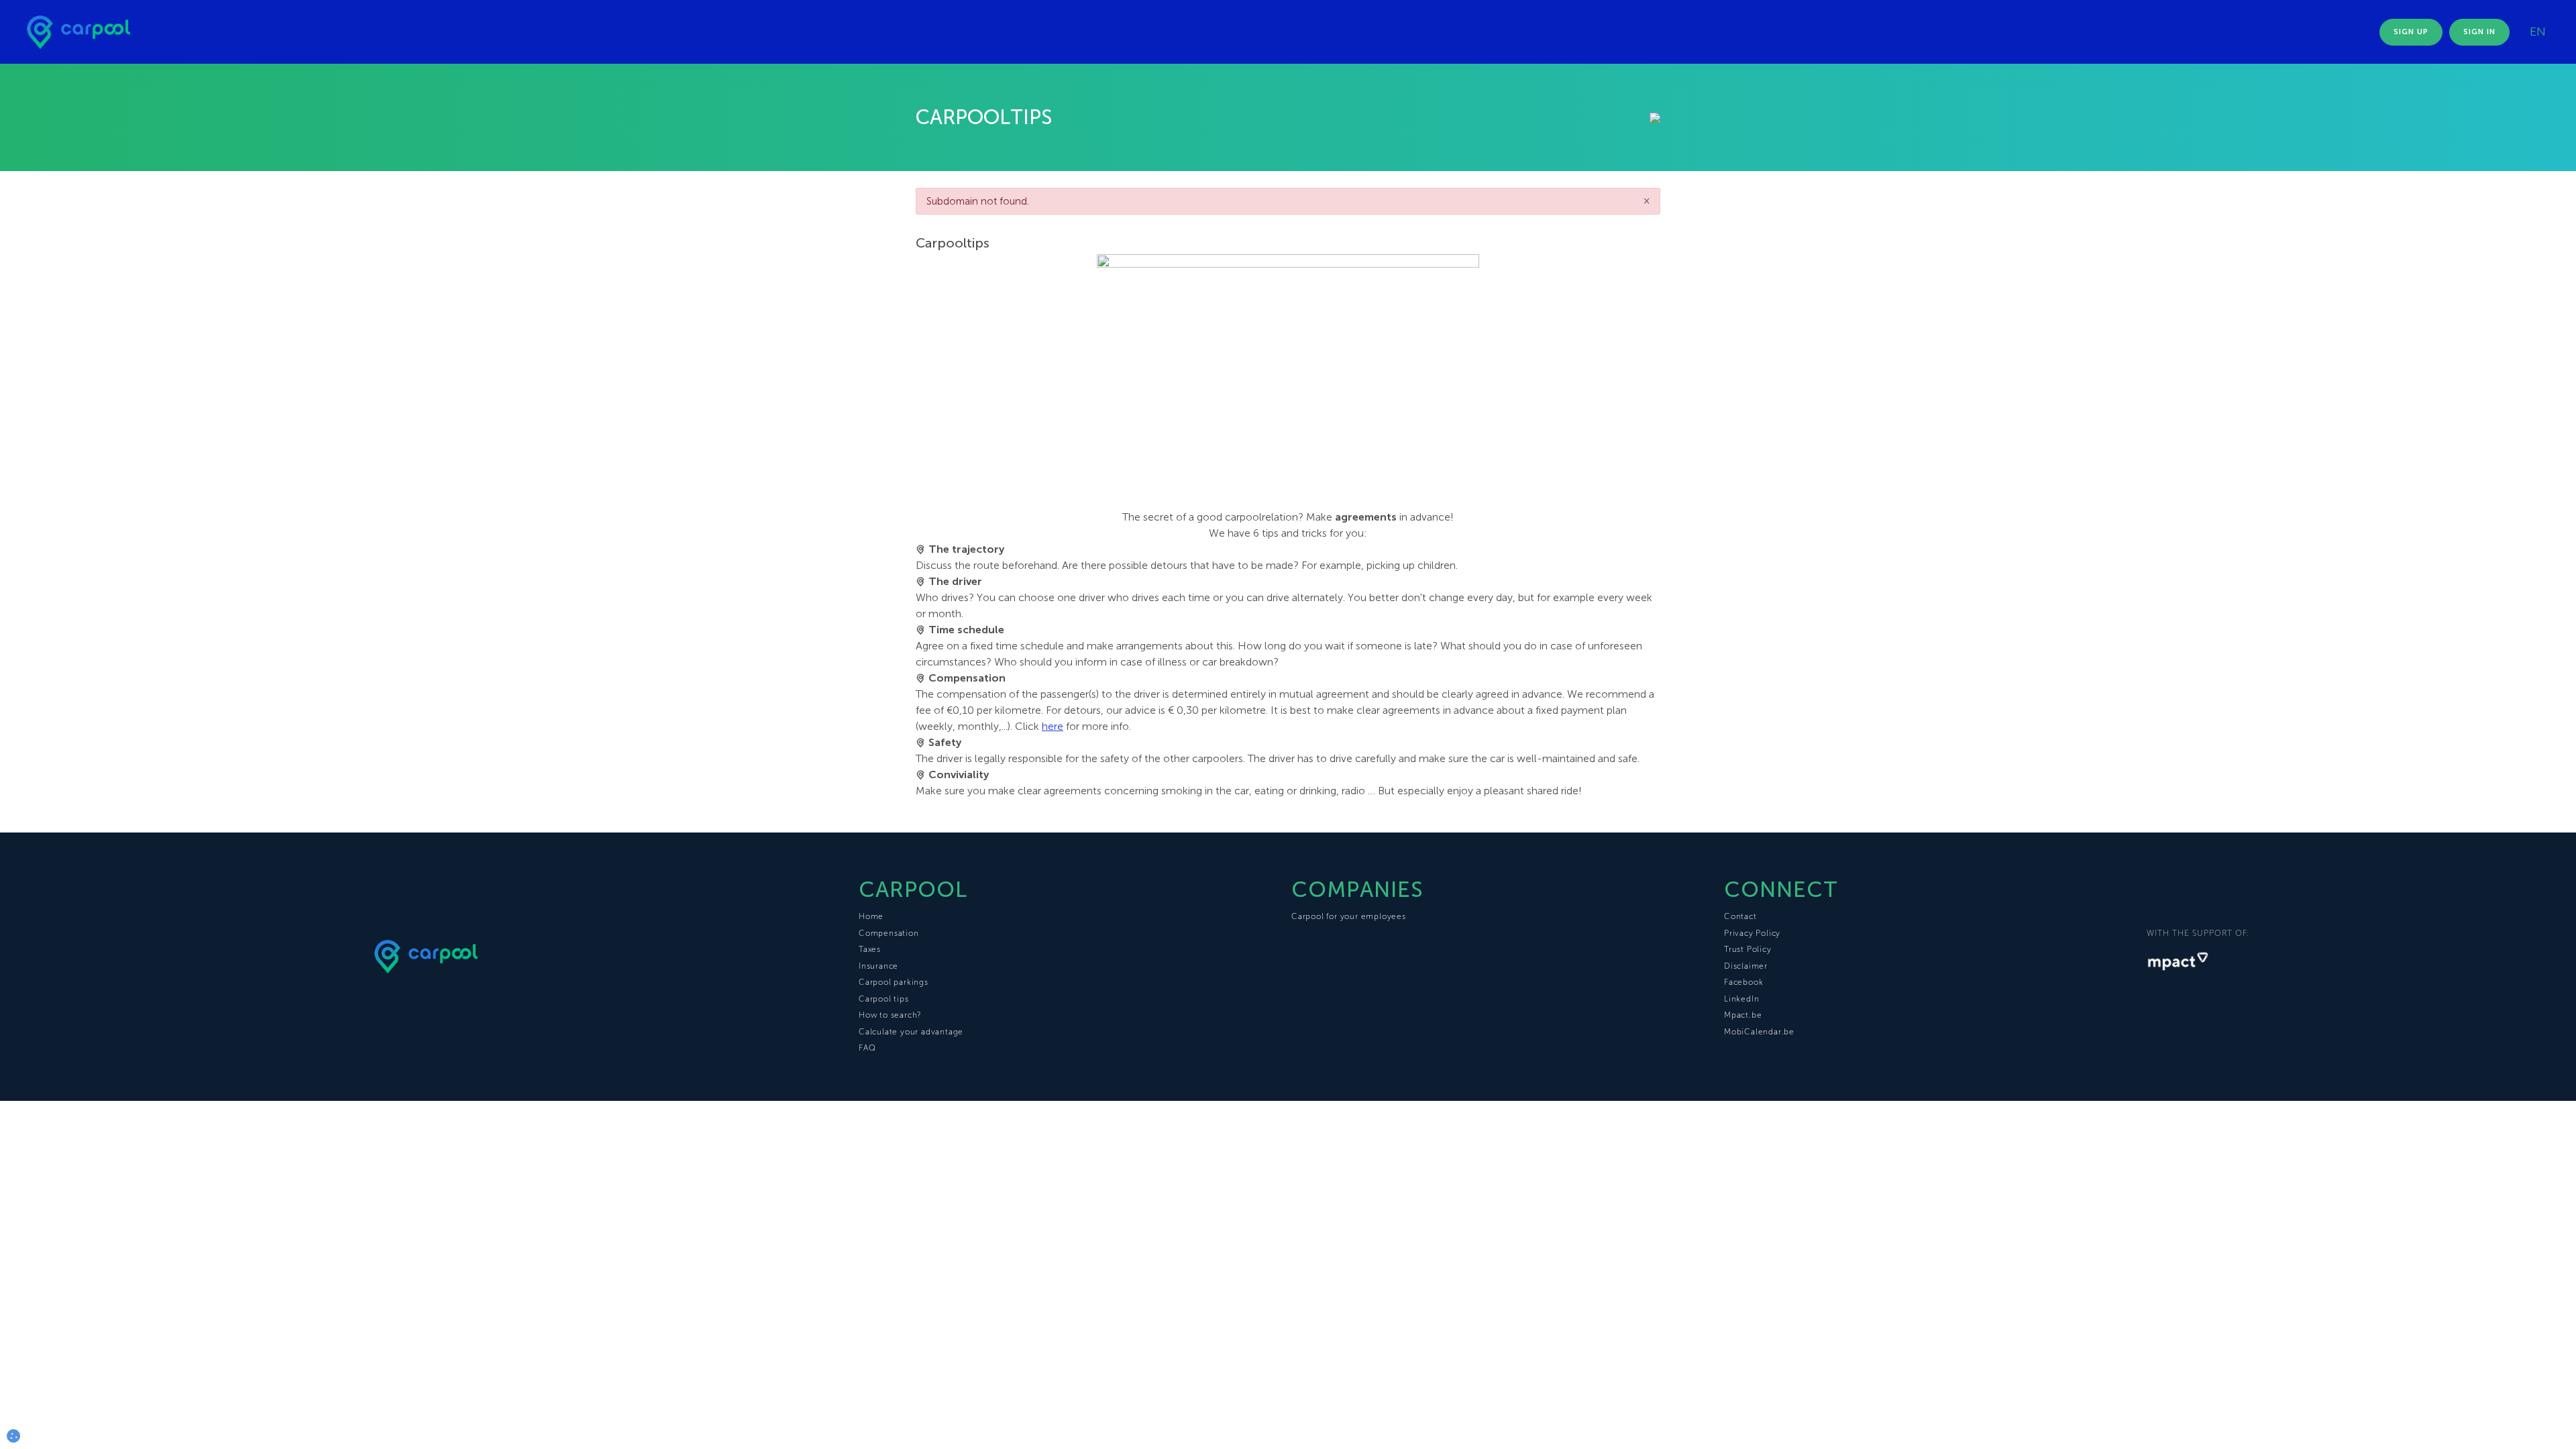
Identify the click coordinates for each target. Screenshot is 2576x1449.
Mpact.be (1743, 1015)
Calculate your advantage (911, 1032)
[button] (13, 1436)
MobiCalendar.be (1759, 1032)
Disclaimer (1746, 966)
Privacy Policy (1752, 933)
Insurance (878, 966)
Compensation (889, 933)
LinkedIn (1741, 999)
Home (871, 916)
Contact (1740, 916)
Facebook (1743, 982)
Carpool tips (884, 999)
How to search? (890, 1015)
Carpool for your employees (1349, 916)
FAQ (867, 1048)
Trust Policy (1748, 949)
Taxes (870, 949)
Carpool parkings (894, 982)
